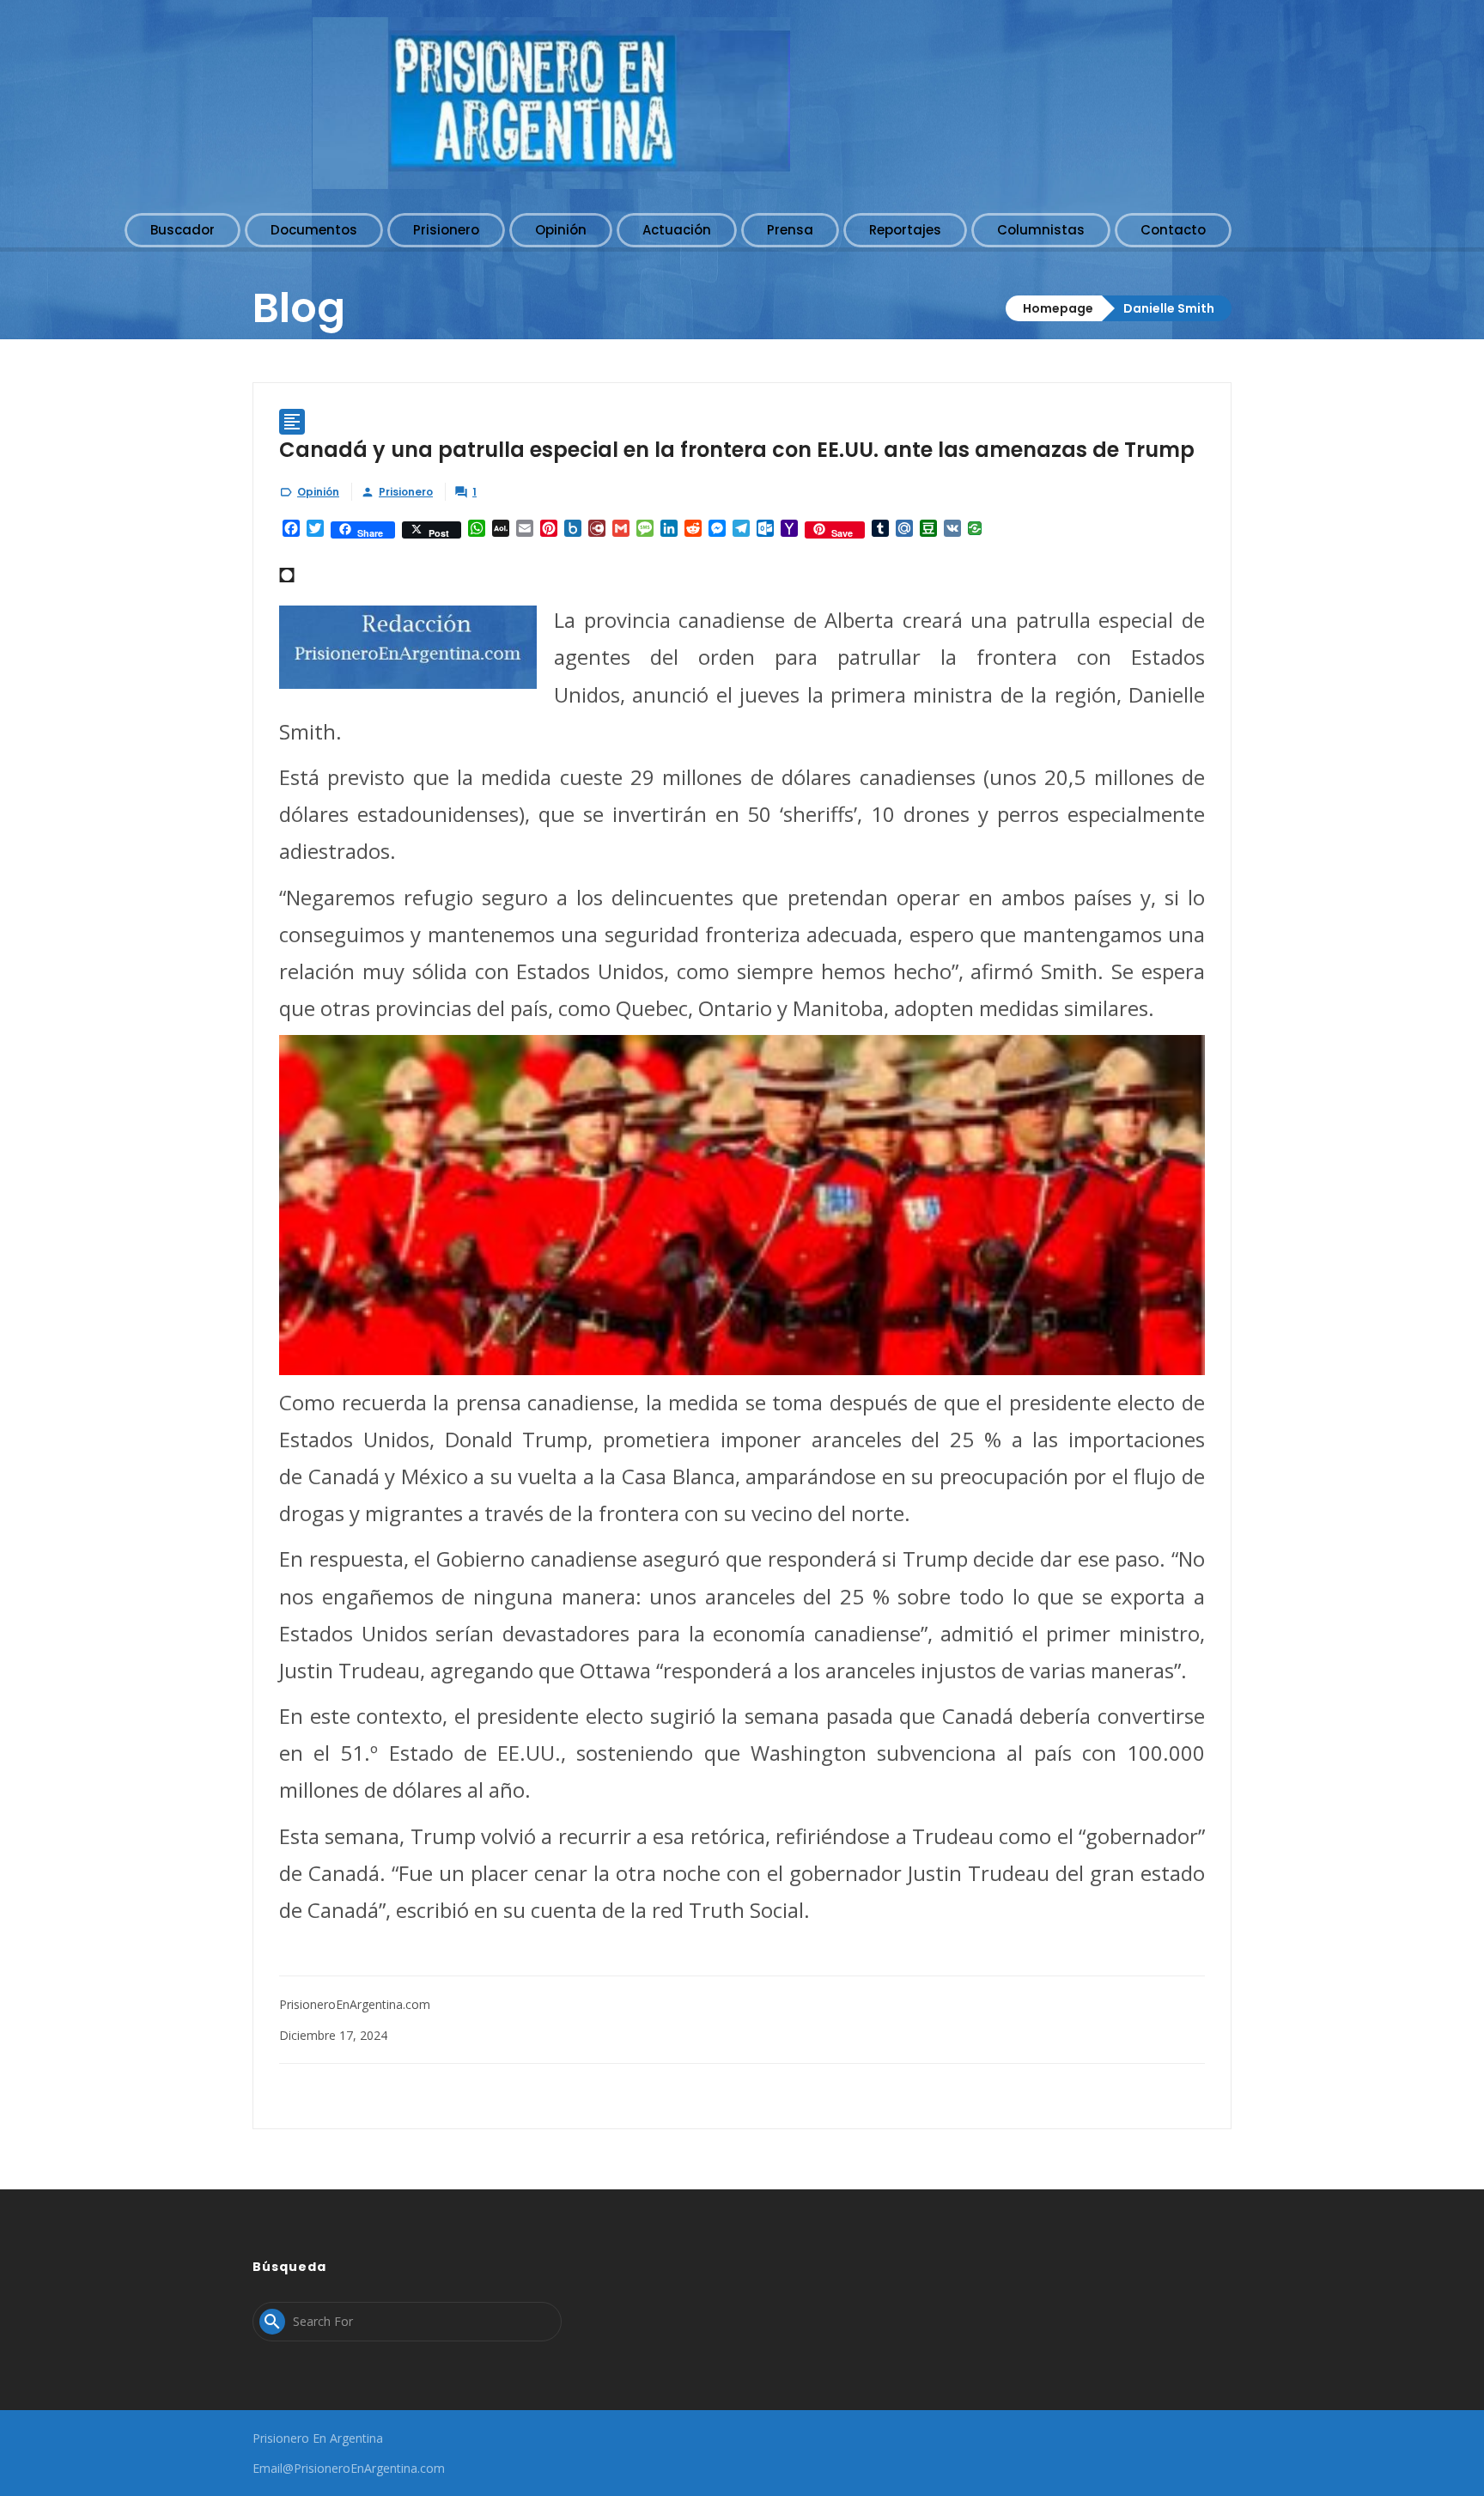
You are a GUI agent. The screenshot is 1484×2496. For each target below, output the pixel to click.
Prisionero (406, 492)
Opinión (318, 492)
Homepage (1058, 308)
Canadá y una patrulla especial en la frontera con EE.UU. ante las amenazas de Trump (737, 450)
